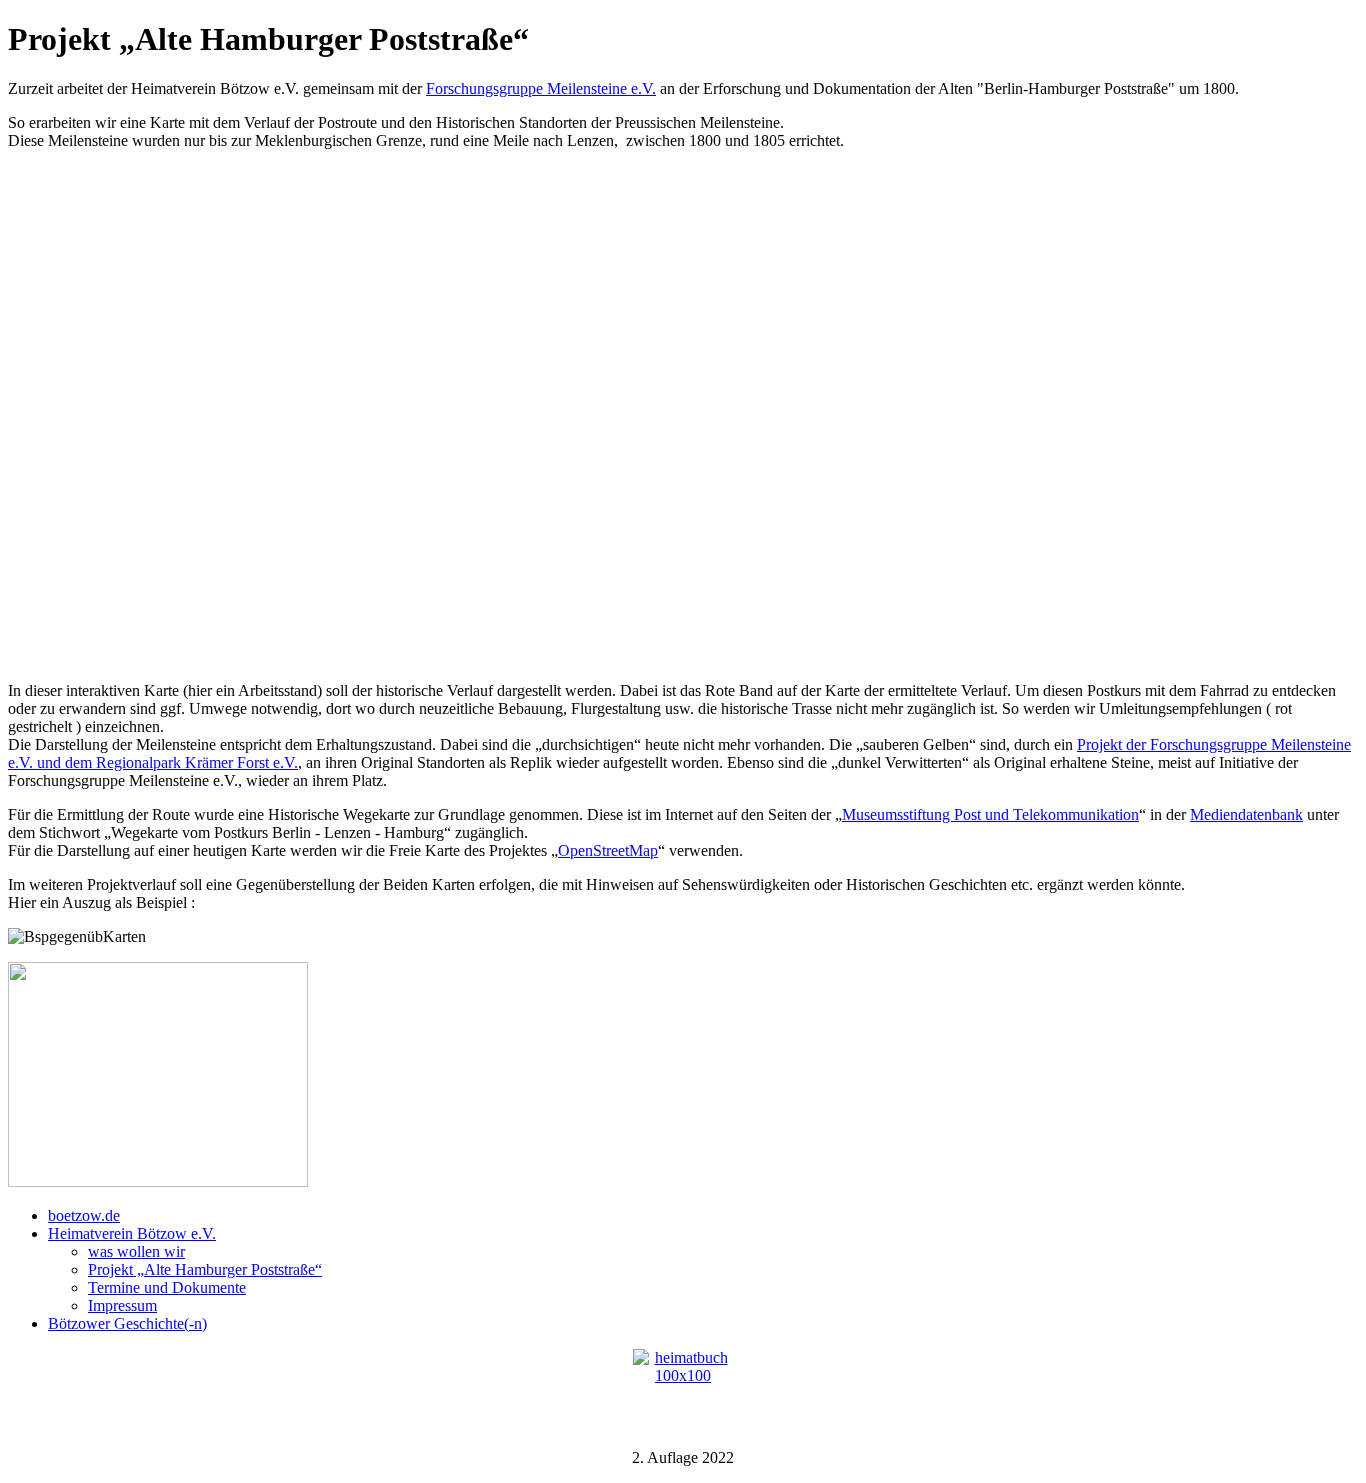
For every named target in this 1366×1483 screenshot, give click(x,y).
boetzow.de (84, 1215)
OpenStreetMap (608, 850)
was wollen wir (136, 1251)
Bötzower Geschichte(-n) (127, 1323)
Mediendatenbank (1246, 814)
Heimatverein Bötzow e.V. (132, 1233)
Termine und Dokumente (167, 1287)
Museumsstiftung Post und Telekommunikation (990, 814)
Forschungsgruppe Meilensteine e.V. (541, 88)
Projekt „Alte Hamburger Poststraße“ (205, 1269)
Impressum (122, 1305)
